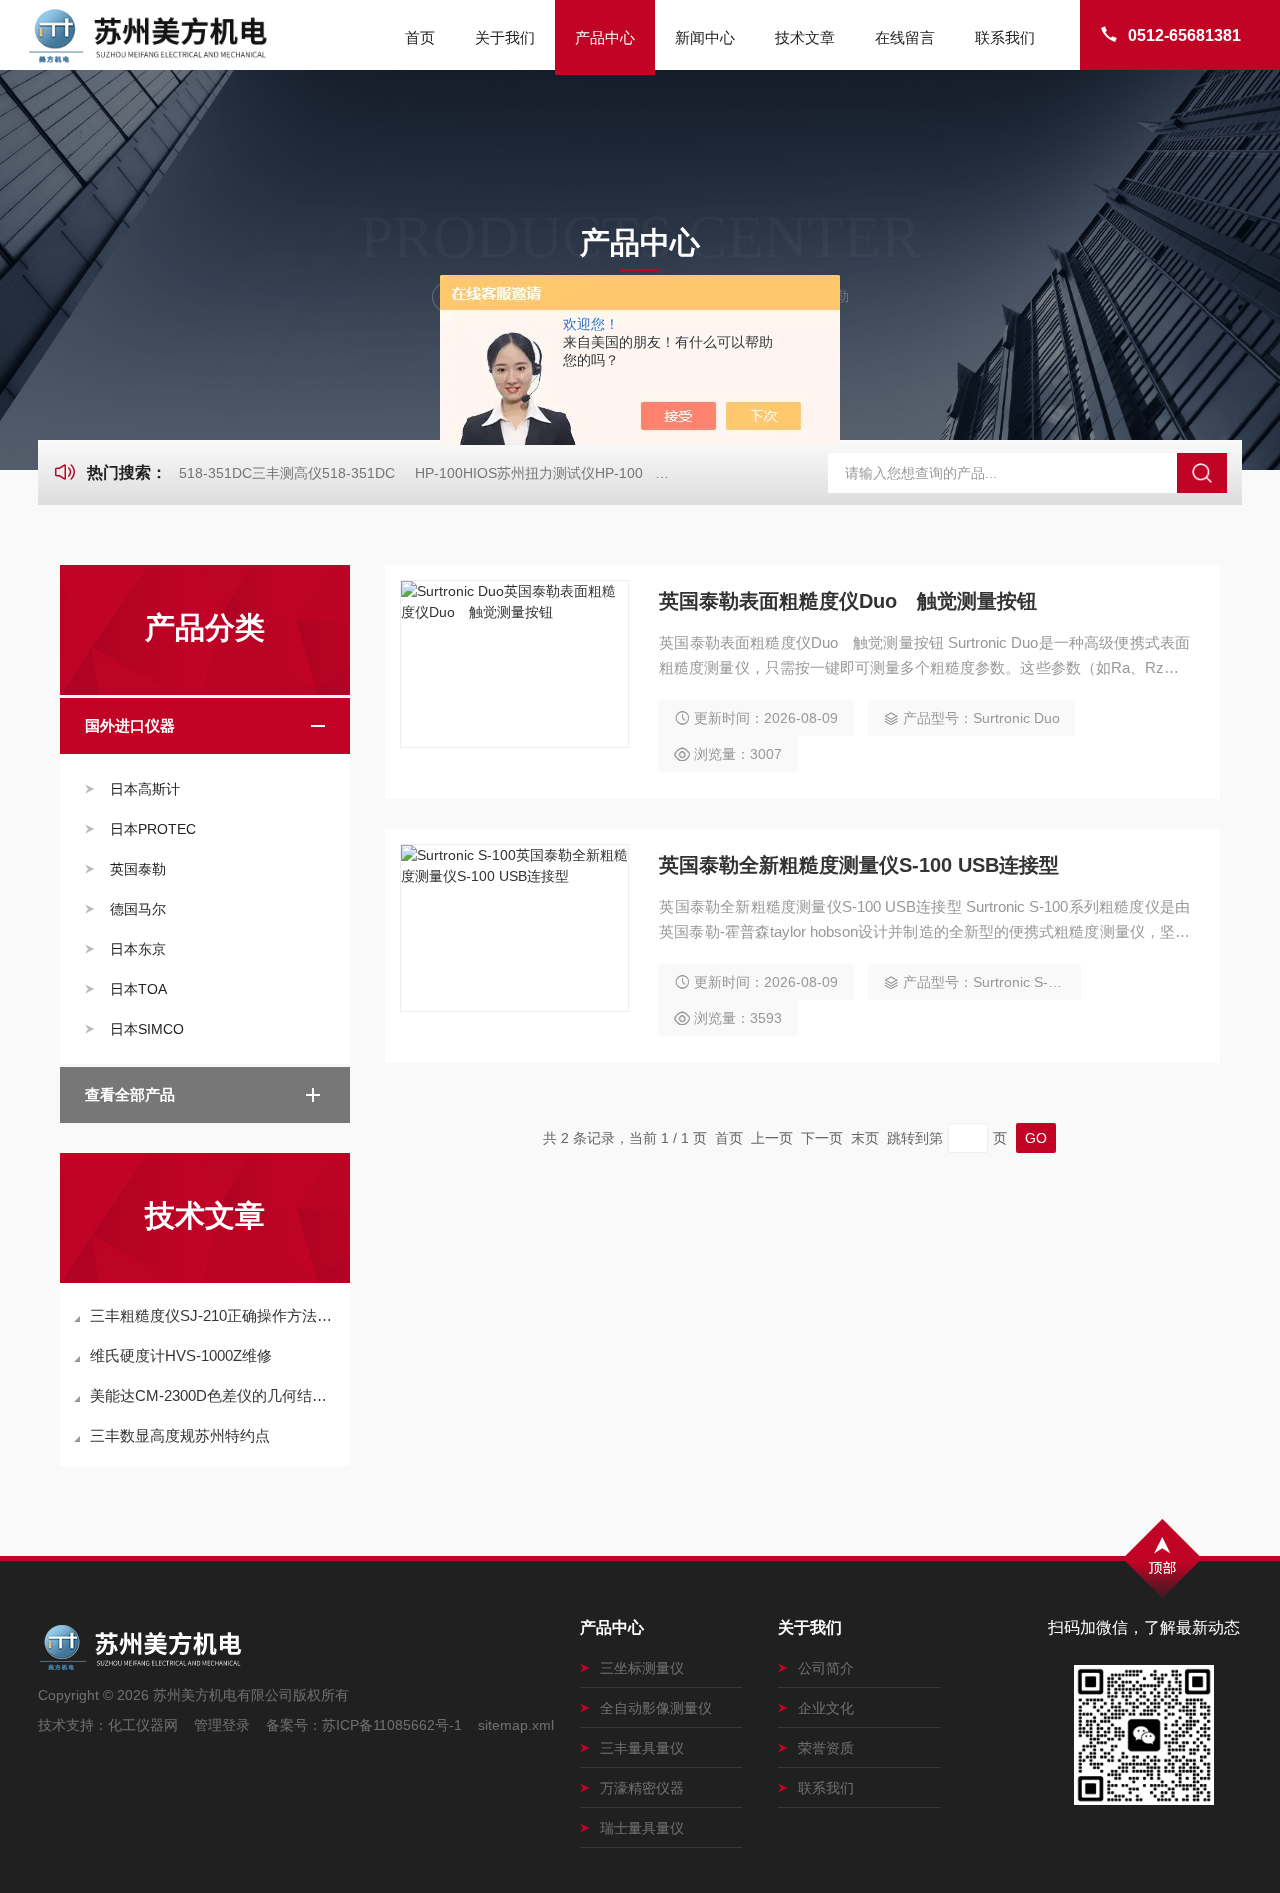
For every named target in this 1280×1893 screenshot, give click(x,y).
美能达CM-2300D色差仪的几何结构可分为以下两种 (215, 1395)
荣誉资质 (826, 1748)
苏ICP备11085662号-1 (392, 1725)
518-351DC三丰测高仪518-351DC (287, 473)
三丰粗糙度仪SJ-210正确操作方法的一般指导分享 (215, 1315)
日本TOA (138, 989)
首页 (420, 37)
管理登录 (222, 1725)
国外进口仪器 (130, 725)
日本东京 (138, 949)
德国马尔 (138, 909)
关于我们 (505, 37)
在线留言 (905, 37)
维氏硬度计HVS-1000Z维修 (181, 1355)
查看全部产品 (130, 1094)
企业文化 (826, 1708)
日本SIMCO (147, 1029)
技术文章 (805, 37)
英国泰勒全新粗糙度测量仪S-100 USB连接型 (859, 865)
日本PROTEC (153, 829)
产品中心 (605, 37)
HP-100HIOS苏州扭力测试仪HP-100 (529, 473)
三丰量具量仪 (642, 1748)
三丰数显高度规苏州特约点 (180, 1435)
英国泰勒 (138, 869)
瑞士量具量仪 (642, 1828)
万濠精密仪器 (642, 1788)
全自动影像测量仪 (656, 1708)
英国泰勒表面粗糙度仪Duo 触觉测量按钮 (848, 601)
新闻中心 (705, 37)
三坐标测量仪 (642, 1668)
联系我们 (1005, 37)
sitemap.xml (516, 1725)
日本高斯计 (145, 789)
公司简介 (826, 1668)
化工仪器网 (143, 1725)
